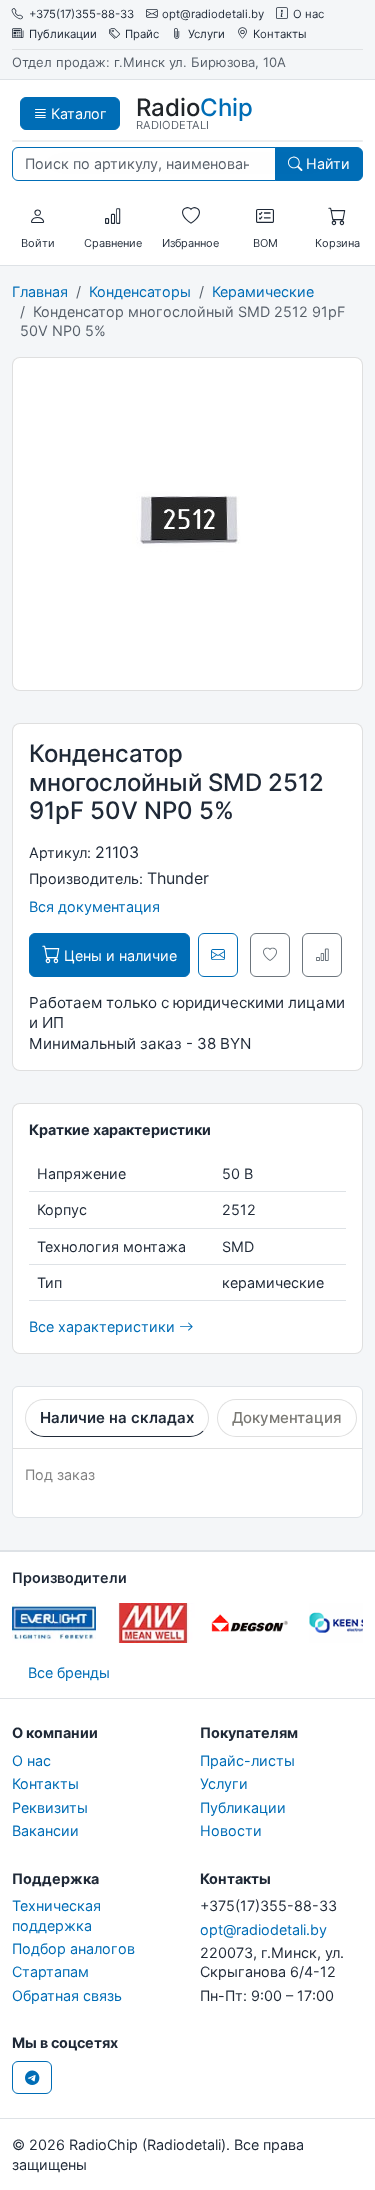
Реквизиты (50, 1807)
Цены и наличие (118, 955)
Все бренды (69, 1672)
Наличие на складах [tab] (117, 1417)
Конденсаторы (140, 291)
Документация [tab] (287, 1417)
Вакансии (45, 1830)
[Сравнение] (113, 217)
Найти (326, 163)
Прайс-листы (247, 1760)
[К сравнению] (322, 955)
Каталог (77, 113)
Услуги (206, 34)
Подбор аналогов (73, 1948)
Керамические (263, 291)
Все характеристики (104, 1326)
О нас (308, 14)
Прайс (142, 34)
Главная (40, 291)
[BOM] (265, 217)
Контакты (280, 34)
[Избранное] (191, 217)
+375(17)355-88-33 (81, 14)
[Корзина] (337, 217)
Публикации (63, 34)
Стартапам (50, 1971)
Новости (231, 1830)
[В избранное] (270, 955)
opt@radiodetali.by (213, 14)
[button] (38, 217)
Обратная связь (67, 1995)
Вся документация (94, 906)
